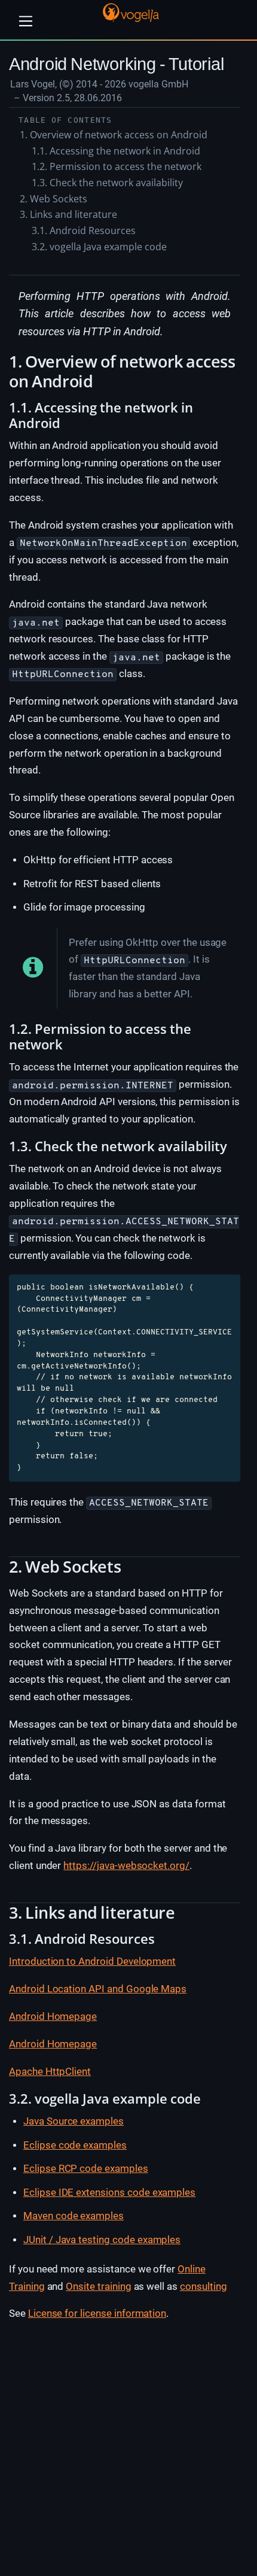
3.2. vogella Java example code (99, 247)
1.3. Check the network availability (107, 183)
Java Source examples (74, 2121)
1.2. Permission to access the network (117, 166)
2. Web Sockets (53, 199)
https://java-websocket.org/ (126, 1865)
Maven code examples (74, 2216)
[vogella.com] (131, 12)
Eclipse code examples (75, 2145)
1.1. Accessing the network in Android (116, 151)
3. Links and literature (68, 214)
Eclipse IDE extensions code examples (109, 2192)
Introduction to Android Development (92, 1961)
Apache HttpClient (50, 2071)
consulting (204, 2286)
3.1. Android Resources (84, 230)
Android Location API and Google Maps (98, 1989)
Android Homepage (53, 2016)
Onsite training (98, 2286)
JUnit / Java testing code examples (102, 2240)
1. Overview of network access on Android (114, 135)
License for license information (97, 2313)
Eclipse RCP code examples (86, 2168)
